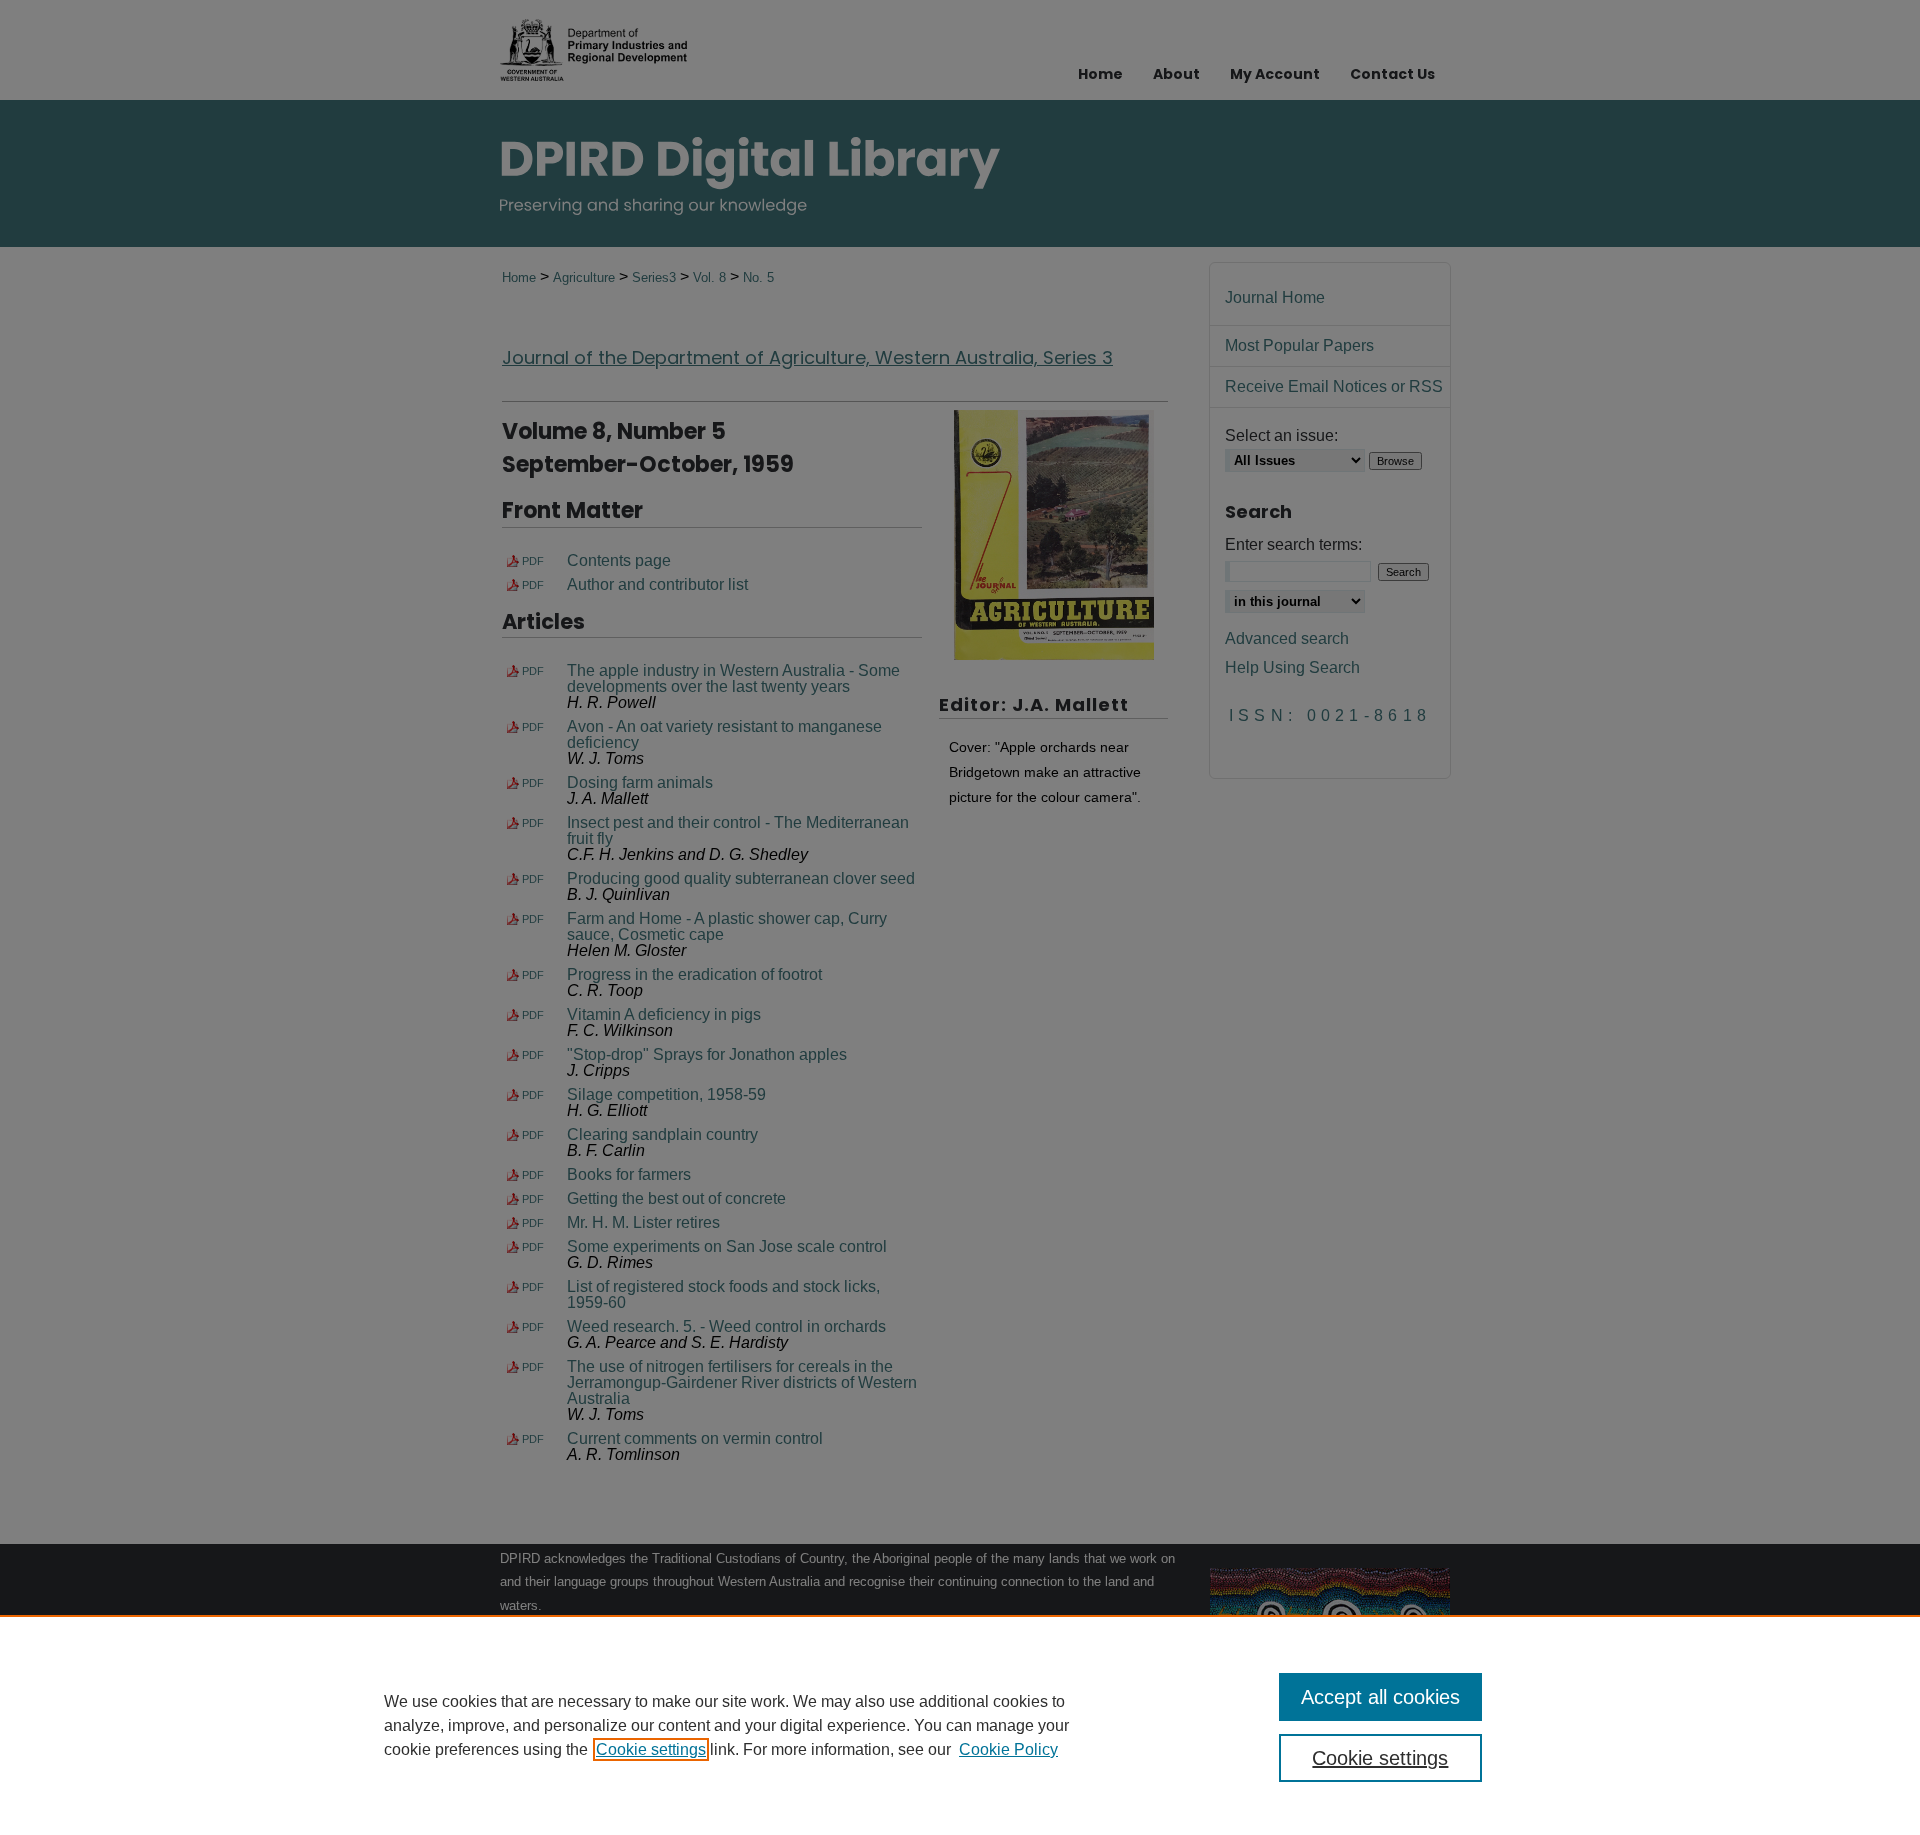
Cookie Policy (1008, 1749)
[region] (960, 1725)
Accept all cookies (1380, 1697)
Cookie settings (651, 1749)
